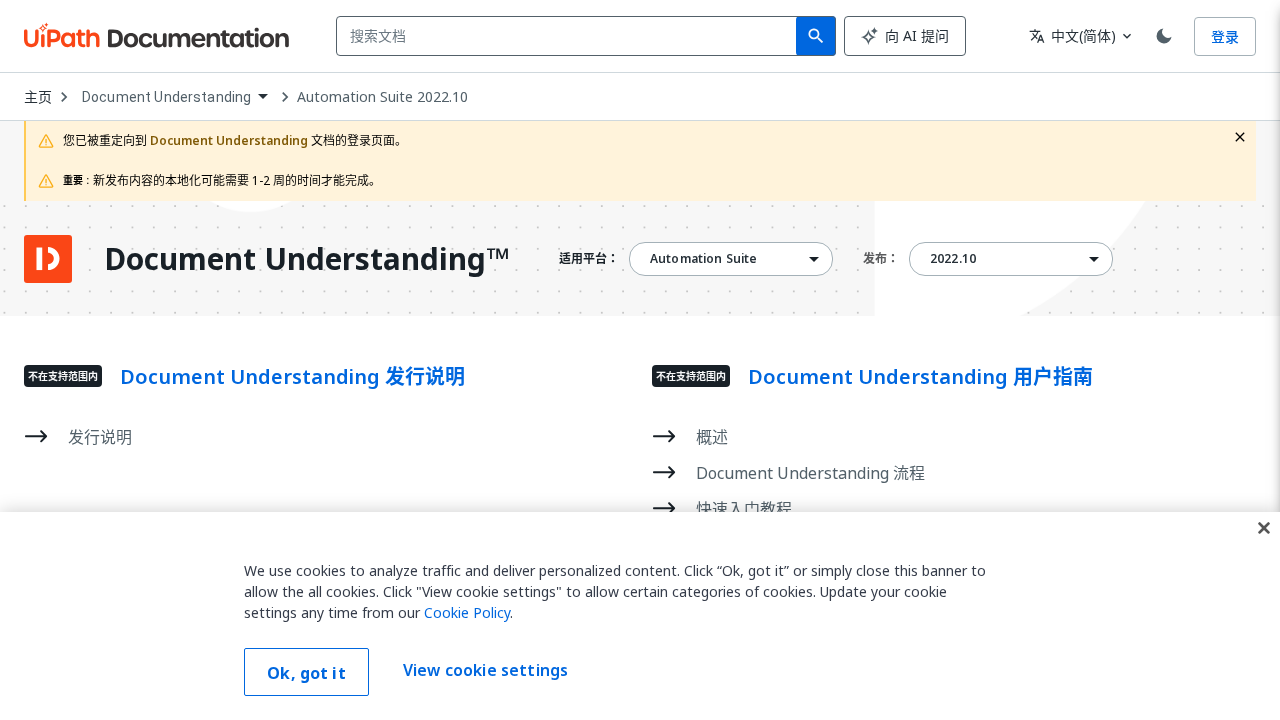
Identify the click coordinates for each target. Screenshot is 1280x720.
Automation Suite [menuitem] (703, 259)
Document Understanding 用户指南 (920, 377)
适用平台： (589, 259)
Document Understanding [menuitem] (166, 97)
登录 (1225, 36)
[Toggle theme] (1164, 36)
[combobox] (570, 36)
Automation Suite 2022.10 (382, 97)
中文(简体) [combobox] (1072, 35)
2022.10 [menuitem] (953, 259)
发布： (881, 258)
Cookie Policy (467, 612)
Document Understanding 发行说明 (292, 377)
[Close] (1264, 528)
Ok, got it (306, 673)
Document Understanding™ (306, 259)
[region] (640, 616)
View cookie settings (485, 670)
